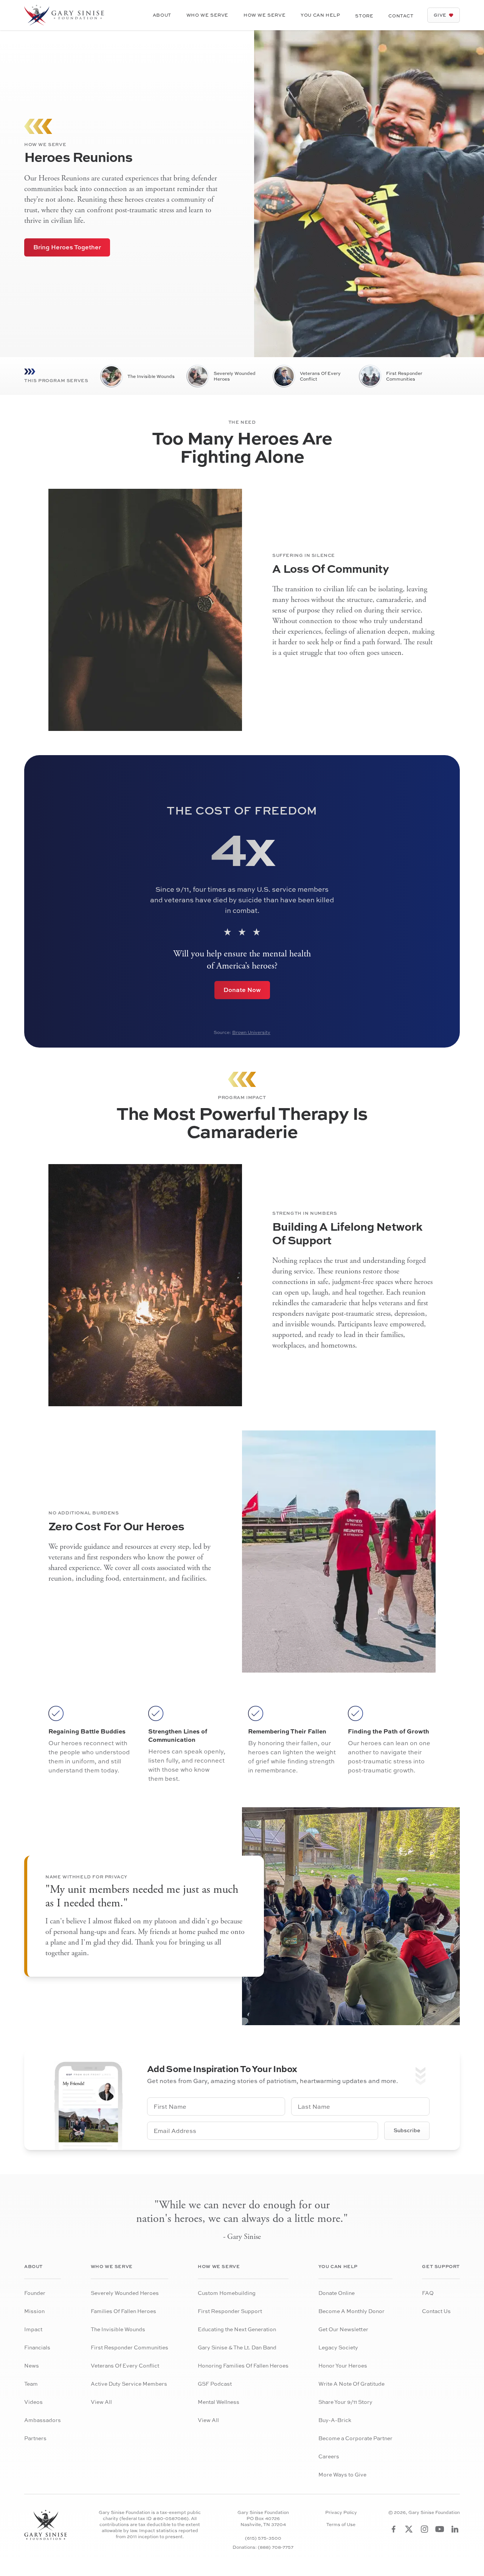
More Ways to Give (342, 2474)
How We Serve (264, 15)
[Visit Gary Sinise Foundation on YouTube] (440, 2529)
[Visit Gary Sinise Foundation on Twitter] (409, 2529)
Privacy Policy (341, 2512)
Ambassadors (43, 2420)
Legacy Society (338, 2347)
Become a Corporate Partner (355, 2438)
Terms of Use (341, 2525)
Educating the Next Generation (237, 2329)
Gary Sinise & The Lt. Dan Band (237, 2347)
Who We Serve (207, 15)
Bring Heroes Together (67, 247)
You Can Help (320, 15)
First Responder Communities (404, 376)
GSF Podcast (215, 2384)
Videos (33, 2402)
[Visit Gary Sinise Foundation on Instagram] (424, 2529)
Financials (37, 2347)
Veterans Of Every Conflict (320, 376)
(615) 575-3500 (263, 2538)
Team (31, 2384)
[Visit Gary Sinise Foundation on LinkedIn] (455, 2529)
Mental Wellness (219, 2402)
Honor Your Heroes (343, 2365)
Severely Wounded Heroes (235, 376)
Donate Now (242, 990)
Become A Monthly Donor (351, 2311)
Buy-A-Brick (335, 2420)
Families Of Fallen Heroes (123, 2311)
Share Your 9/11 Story (345, 2402)
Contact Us (436, 2311)
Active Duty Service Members (129, 2384)
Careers (329, 2456)
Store (364, 16)
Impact (33, 2329)
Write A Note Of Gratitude (351, 2384)
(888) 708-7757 (276, 2547)
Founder (35, 2293)
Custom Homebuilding (227, 2293)
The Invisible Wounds (151, 376)
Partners (35, 2438)
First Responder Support (230, 2311)
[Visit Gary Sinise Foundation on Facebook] (394, 2529)
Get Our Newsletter (343, 2329)
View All (101, 2402)
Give (440, 15)
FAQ (428, 2293)
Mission (34, 2311)
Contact (401, 16)
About (162, 15)
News (32, 2365)
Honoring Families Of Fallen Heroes (243, 2365)
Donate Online (337, 2293)
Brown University (251, 1032)
